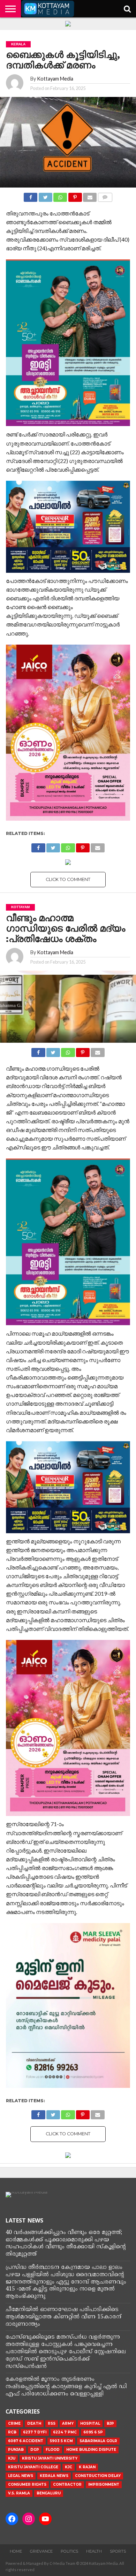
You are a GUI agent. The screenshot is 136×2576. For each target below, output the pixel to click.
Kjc (69, 2467)
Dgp (35, 2450)
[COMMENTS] (105, 195)
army (68, 2423)
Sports (118, 2551)
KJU (12, 2458)
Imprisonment (104, 2484)
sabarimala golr (98, 2441)
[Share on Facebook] (31, 195)
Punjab (16, 2450)
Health (94, 2551)
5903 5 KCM (61, 2441)
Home (16, 2551)
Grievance (41, 2551)
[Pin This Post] (75, 195)
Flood (53, 2450)
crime (14, 2423)
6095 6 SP (93, 2432)
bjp (110, 2423)
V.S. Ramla (19, 2493)
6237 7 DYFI (35, 2432)
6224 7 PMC (65, 2432)
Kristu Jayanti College (33, 2467)
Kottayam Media (55, 79)
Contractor (67, 2484)
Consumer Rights (27, 2484)
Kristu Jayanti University (50, 2458)
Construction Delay (98, 2476)
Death (34, 2423)
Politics (69, 2551)
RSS (52, 2423)
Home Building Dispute (91, 2450)
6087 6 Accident (26, 2441)
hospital (90, 2423)
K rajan (87, 2467)
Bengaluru (49, 2493)
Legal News (21, 2476)
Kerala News (54, 2476)
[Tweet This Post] (45, 195)
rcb (12, 2432)
